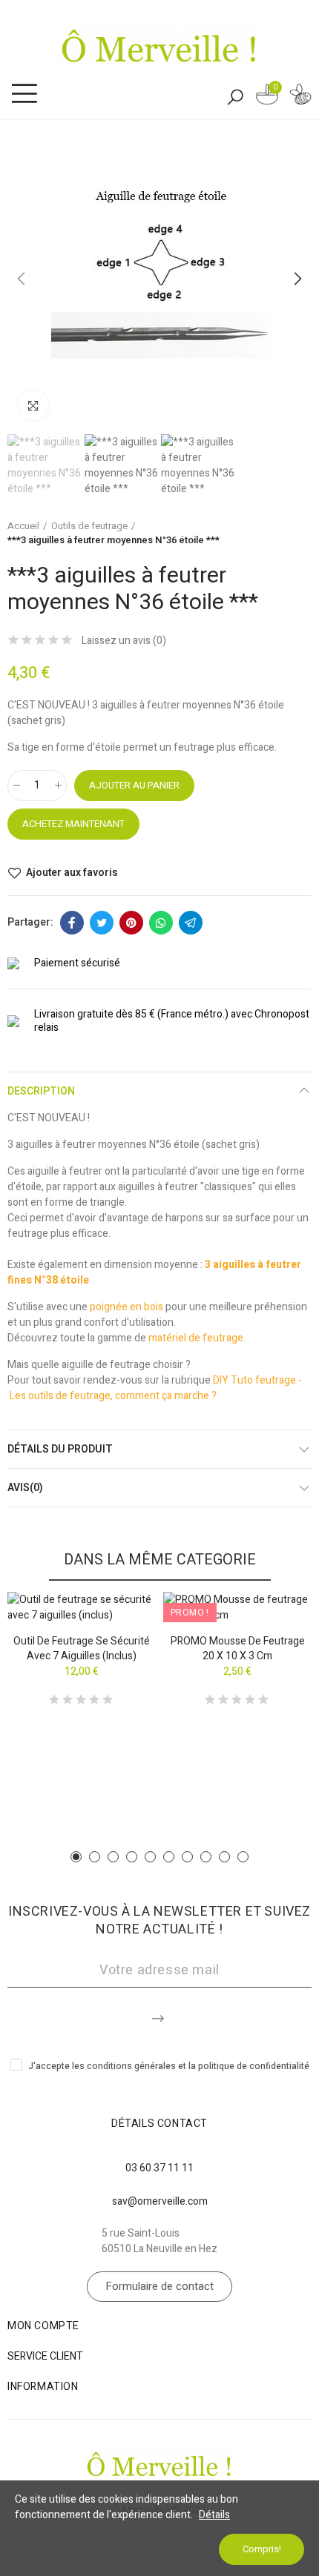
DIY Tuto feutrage (256, 1380)
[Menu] (24, 94)
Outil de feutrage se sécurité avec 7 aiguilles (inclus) (82, 1649)
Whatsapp (161, 923)
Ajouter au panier (134, 785)
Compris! (262, 2549)
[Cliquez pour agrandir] (33, 405)
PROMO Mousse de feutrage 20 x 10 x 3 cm (238, 1649)
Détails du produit (60, 1449)
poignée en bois (126, 1307)
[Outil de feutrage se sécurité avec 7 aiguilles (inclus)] (82, 1607)
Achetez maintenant (73, 824)
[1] (159, 2016)
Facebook (72, 923)
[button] (22, 279)
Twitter (102, 923)
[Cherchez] (235, 96)
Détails (214, 2515)
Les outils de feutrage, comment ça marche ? (113, 1396)
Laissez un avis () (124, 641)
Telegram (191, 923)
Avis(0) (25, 1488)
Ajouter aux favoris (72, 873)
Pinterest (131, 923)
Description (41, 1091)
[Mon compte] (300, 97)
